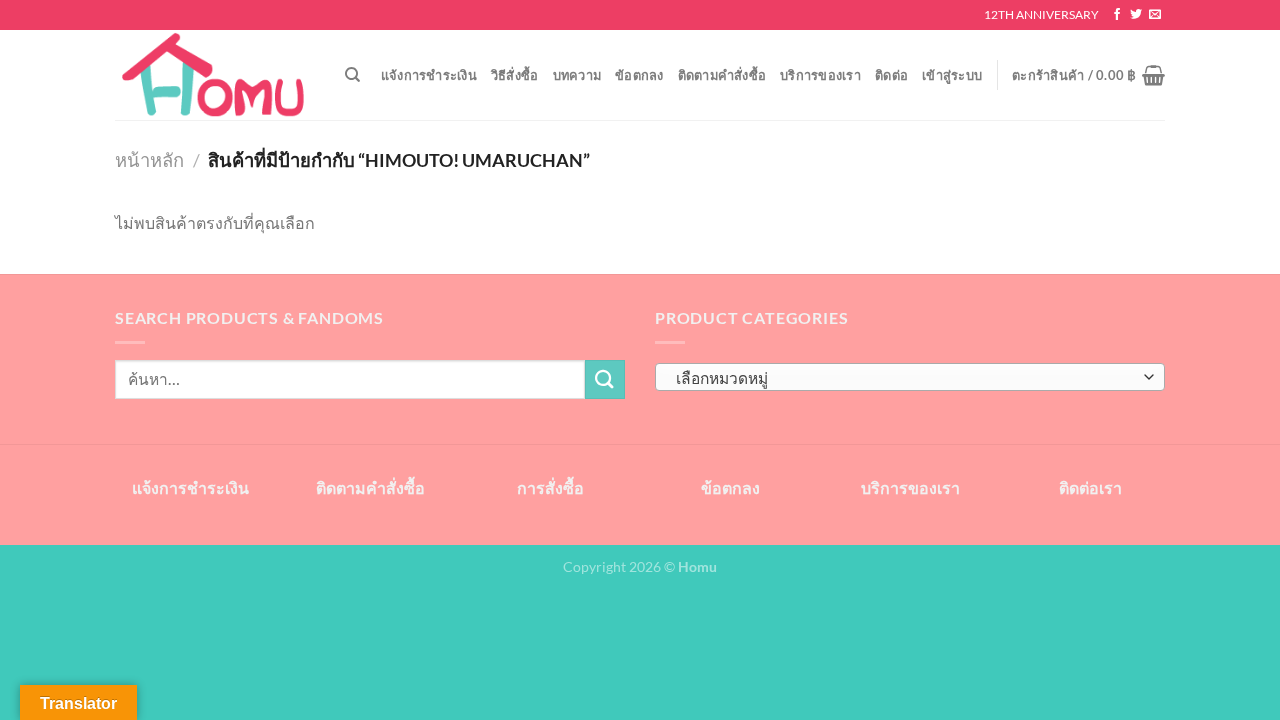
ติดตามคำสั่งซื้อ (722, 75)
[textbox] (905, 378)
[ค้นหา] (352, 75)
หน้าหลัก (149, 160)
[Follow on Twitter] (1136, 15)
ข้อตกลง (639, 75)
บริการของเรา (820, 75)
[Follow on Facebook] (1117, 15)
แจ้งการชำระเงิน (429, 75)
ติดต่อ (891, 75)
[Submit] (605, 379)
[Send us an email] (1155, 15)
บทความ (577, 75)
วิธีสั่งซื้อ (515, 75)
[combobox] (910, 377)
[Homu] (215, 75)
